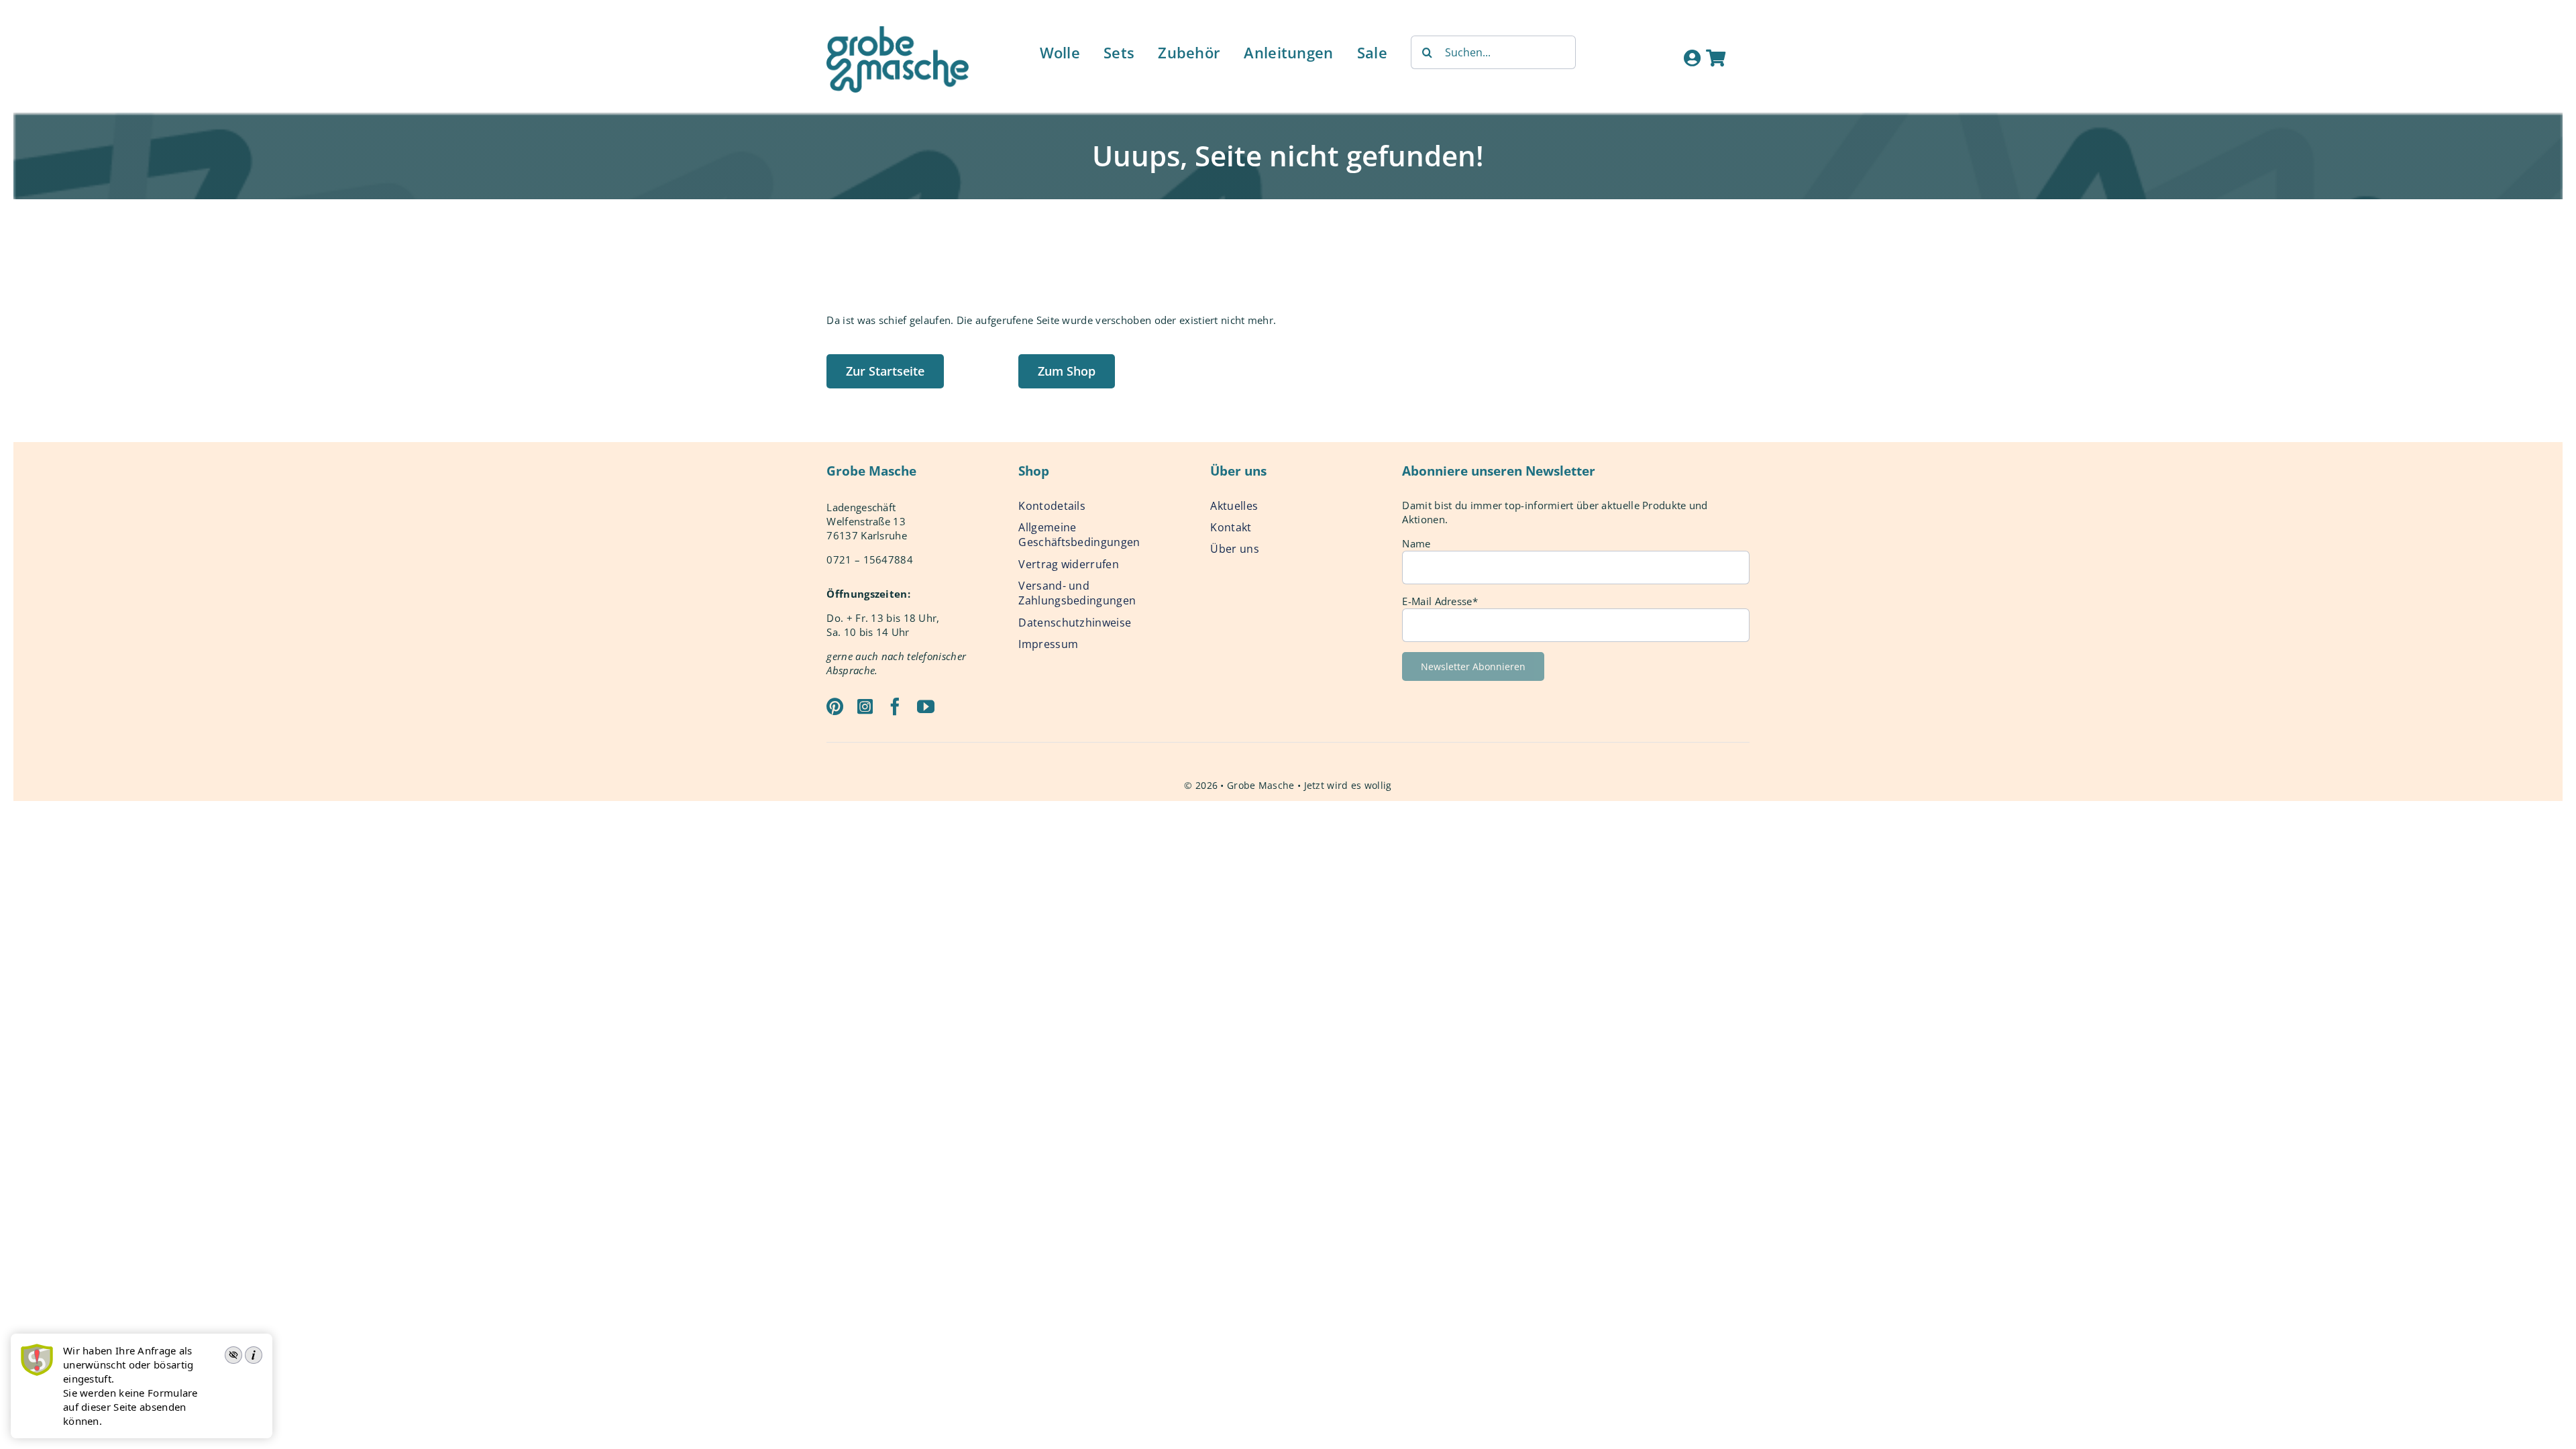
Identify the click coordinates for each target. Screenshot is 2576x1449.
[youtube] (926, 706)
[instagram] (865, 706)
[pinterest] (835, 706)
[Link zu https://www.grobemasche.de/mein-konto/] (1692, 58)
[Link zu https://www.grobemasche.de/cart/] (1716, 58)
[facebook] (895, 706)
